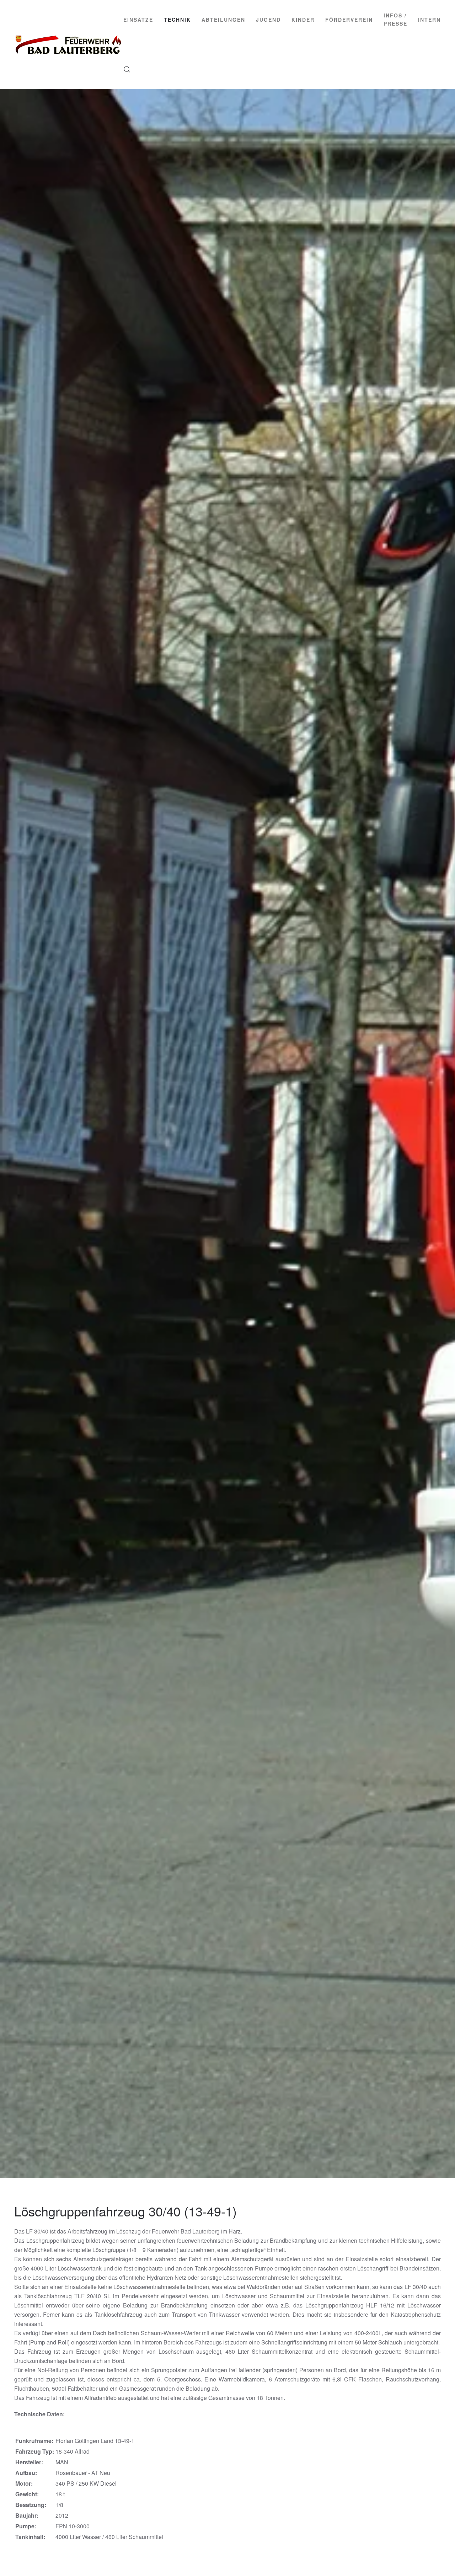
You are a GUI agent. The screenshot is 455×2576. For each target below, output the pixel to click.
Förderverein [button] (349, 20)
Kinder (303, 20)
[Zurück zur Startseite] (69, 44)
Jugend (268, 20)
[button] (127, 69)
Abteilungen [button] (223, 20)
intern (429, 20)
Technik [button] (177, 20)
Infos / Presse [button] (395, 19)
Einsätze (138, 20)
